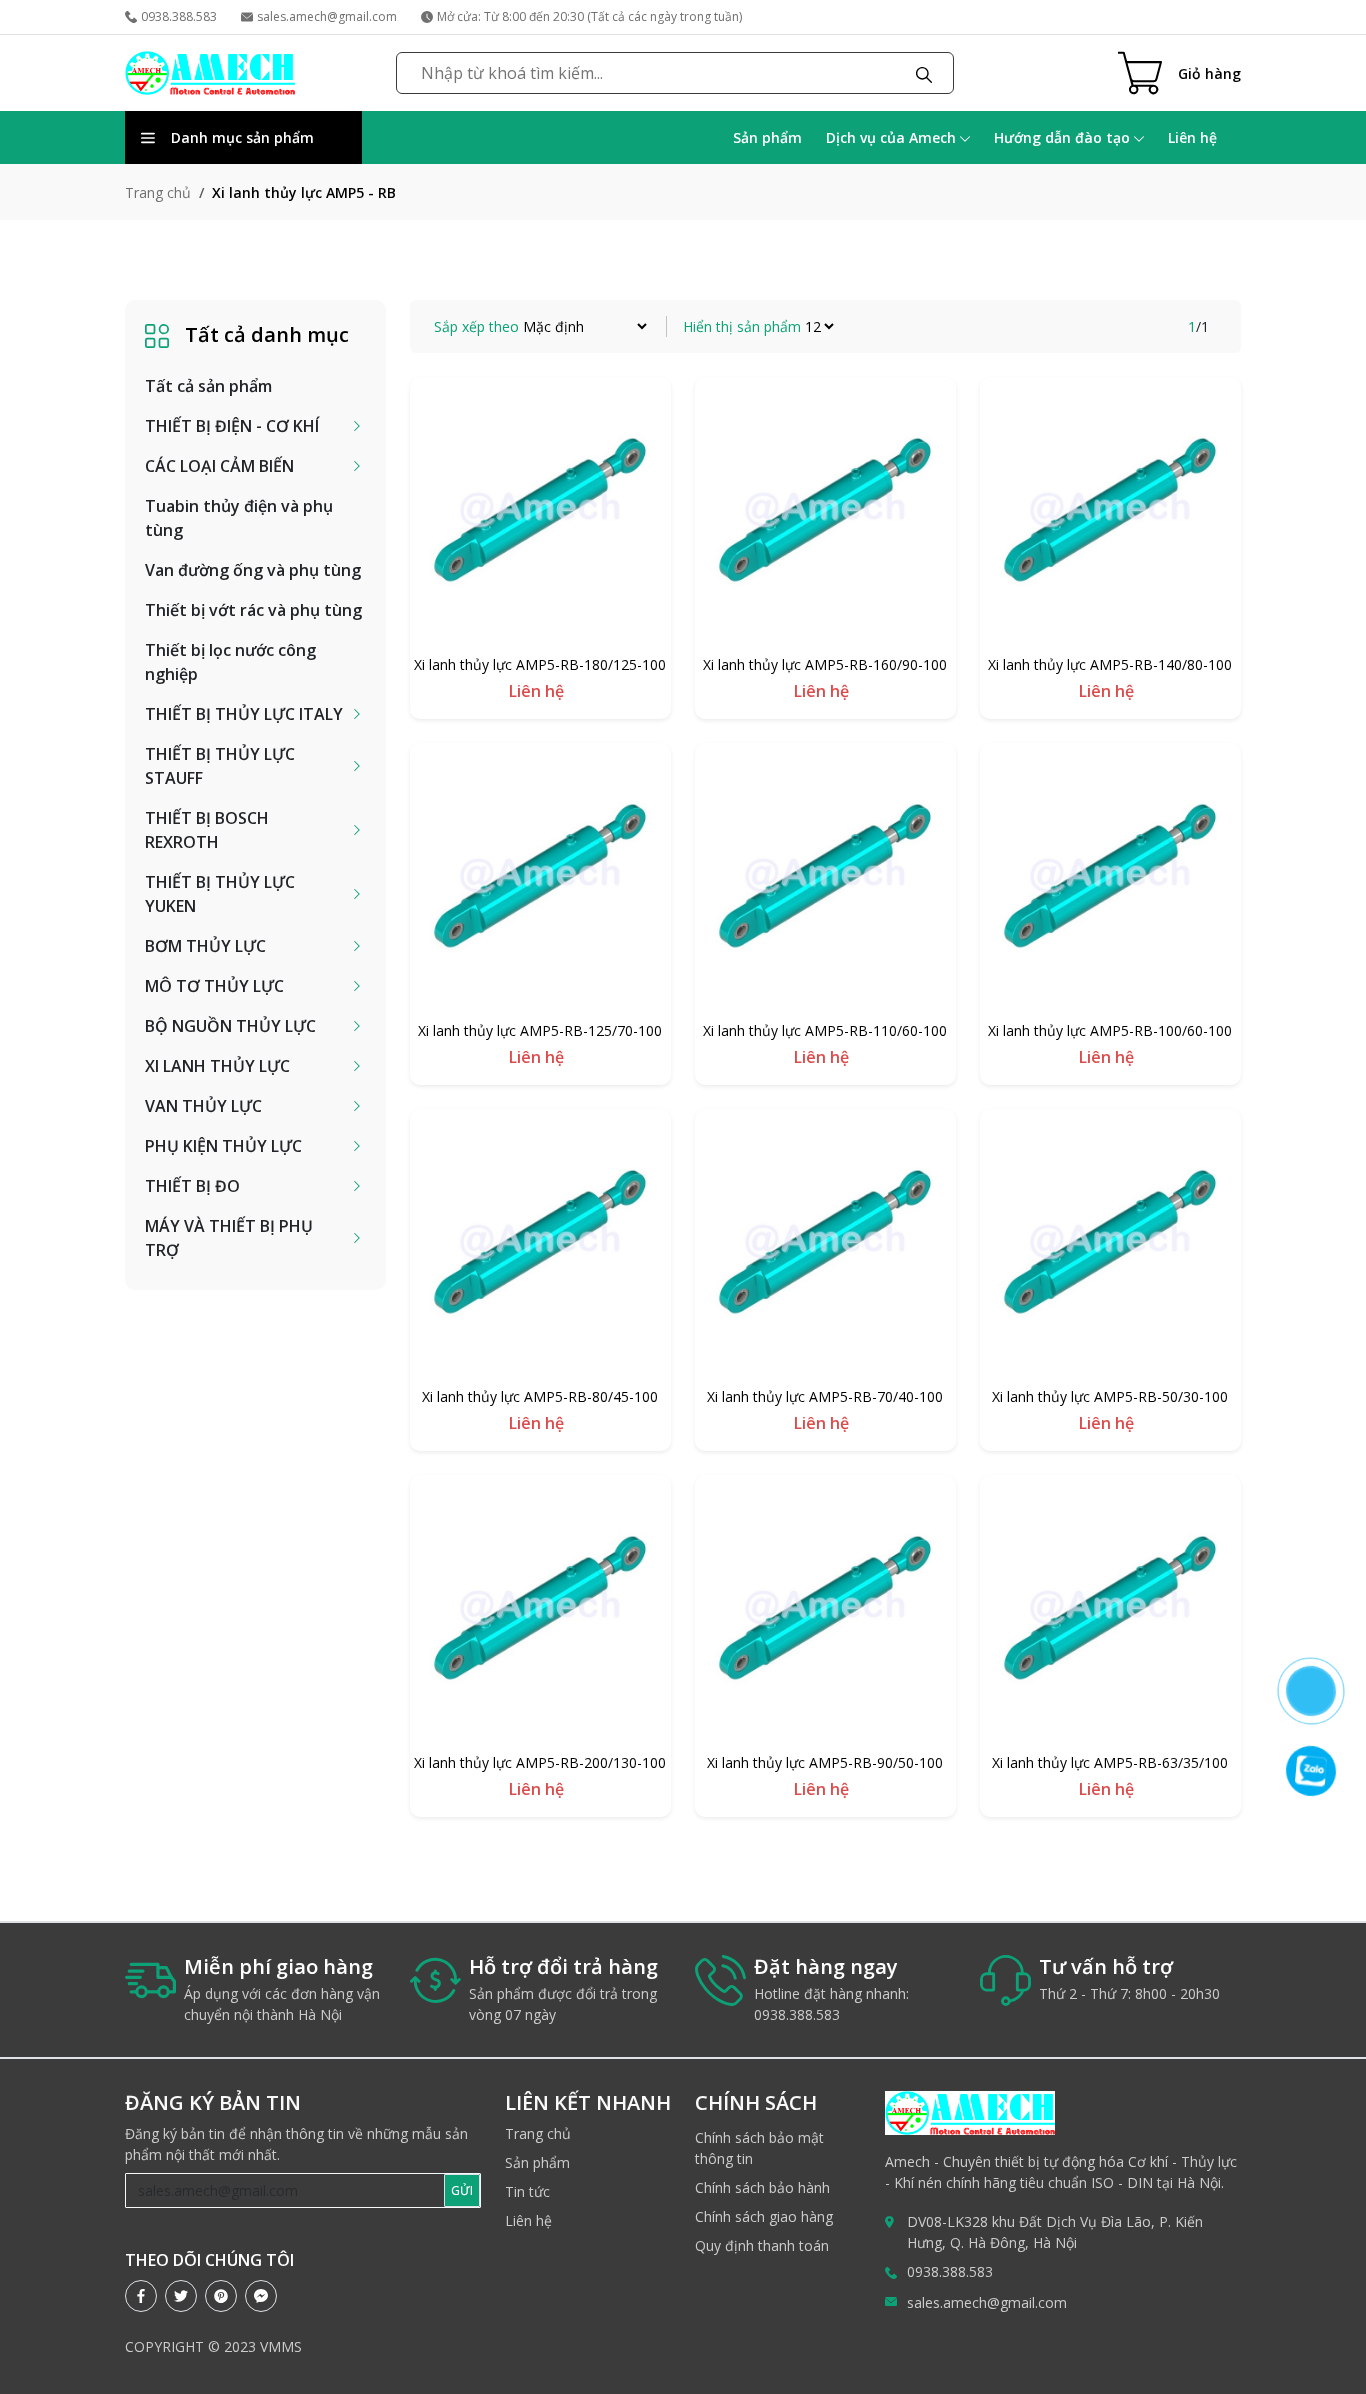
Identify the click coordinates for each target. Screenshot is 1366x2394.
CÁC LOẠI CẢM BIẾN (219, 466)
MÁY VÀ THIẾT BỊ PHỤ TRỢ (229, 1238)
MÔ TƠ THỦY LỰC (214, 986)
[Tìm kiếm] (924, 73)
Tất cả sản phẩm (208, 386)
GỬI (462, 2190)
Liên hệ (1192, 137)
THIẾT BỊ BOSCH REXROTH (207, 830)
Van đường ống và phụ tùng (253, 570)
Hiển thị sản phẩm (742, 326)
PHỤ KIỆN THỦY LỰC (223, 1146)
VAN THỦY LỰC (203, 1106)
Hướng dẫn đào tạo (1064, 137)
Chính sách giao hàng (764, 2216)
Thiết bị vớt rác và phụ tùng (253, 610)
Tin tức (527, 2191)
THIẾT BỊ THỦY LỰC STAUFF (220, 766)
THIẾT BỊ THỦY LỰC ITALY (244, 714)
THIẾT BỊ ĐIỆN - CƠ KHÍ (232, 426)
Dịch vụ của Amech (893, 137)
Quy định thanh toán (762, 2245)
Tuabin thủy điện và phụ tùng (239, 518)
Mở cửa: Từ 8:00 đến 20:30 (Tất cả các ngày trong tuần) (589, 16)
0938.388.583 (179, 16)
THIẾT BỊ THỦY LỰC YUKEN (220, 894)
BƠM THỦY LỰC (205, 946)
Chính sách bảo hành (762, 2187)
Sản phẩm (767, 137)
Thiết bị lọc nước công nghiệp (230, 662)
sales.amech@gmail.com (327, 16)
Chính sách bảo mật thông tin (759, 2148)
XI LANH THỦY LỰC (217, 1066)
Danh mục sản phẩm (242, 137)
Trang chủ (158, 192)
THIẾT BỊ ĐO (192, 1186)
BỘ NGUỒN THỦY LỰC (230, 1026)
